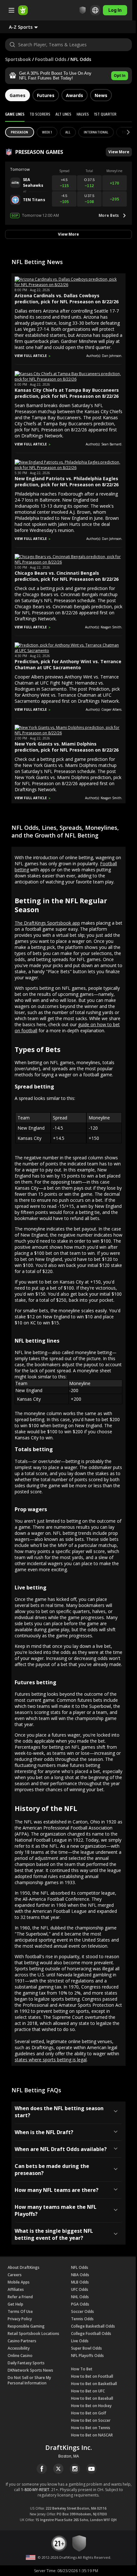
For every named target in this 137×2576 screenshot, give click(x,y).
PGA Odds (80, 2304)
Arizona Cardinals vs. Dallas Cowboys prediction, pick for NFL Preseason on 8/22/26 (67, 299)
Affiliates (16, 2289)
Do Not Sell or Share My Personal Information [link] (29, 2380)
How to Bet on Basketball (94, 2384)
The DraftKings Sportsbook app (47, 923)
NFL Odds (80, 2267)
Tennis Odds (82, 2319)
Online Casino (20, 2356)
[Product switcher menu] (11, 10)
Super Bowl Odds (87, 2348)
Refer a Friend (20, 2297)
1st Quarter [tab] (105, 114)
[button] (29, 27)
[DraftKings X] (58, 2469)
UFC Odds (80, 2289)
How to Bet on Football (92, 2376)
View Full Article (31, 356)
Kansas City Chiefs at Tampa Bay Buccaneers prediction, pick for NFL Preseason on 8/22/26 (67, 393)
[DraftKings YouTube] (91, 2469)
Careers (15, 2275)
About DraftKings (24, 2267)
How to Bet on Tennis (91, 2428)
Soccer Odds (83, 2311)
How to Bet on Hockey (91, 2406)
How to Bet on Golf (89, 2413)
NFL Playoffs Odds (87, 2356)
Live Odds (80, 2341)
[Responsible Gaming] (83, 10)
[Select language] (95, 10)
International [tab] (96, 132)
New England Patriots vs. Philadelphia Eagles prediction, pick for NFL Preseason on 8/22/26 (67, 481)
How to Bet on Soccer (91, 2420)
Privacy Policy (20, 2319)
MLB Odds (80, 2282)
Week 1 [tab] (47, 132)
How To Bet (82, 2369)
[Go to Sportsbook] (23, 10)
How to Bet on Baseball (92, 2398)
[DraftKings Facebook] (42, 2469)
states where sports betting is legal (51, 2060)
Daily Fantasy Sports (26, 2363)
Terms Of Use (20, 2311)
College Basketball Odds (93, 2326)
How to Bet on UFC (88, 2391)
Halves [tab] (83, 114)
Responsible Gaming (26, 2326)
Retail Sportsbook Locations (33, 2334)
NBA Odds (80, 2275)
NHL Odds (80, 2297)
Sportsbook (18, 59)
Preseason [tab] (20, 132)
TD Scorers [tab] (40, 114)
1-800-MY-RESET (35, 2490)
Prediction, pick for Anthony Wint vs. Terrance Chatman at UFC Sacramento (68, 664)
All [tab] (68, 132)
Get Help (15, 2304)
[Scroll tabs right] (123, 133)
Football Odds (51, 59)
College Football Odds (91, 2334)
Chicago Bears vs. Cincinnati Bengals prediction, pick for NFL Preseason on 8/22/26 (67, 576)
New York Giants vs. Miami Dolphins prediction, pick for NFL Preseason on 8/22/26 (67, 747)
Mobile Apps (19, 2282)
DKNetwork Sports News (30, 2370)
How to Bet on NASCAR (92, 2435)
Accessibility (19, 2348)
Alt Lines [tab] (63, 114)
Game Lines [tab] (15, 114)
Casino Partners (22, 2341)
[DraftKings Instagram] (75, 2469)
